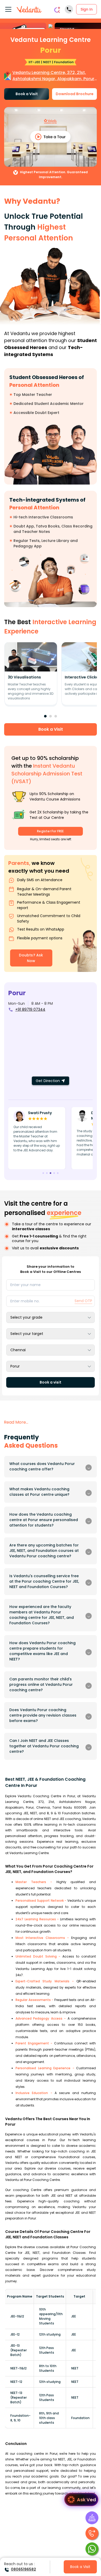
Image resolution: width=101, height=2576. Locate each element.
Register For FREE (50, 831)
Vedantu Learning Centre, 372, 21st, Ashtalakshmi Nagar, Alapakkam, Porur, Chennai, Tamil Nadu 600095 (54, 76)
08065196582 (23, 2569)
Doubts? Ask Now (31, 958)
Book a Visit (27, 94)
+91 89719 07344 (30, 1009)
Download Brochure (75, 94)
